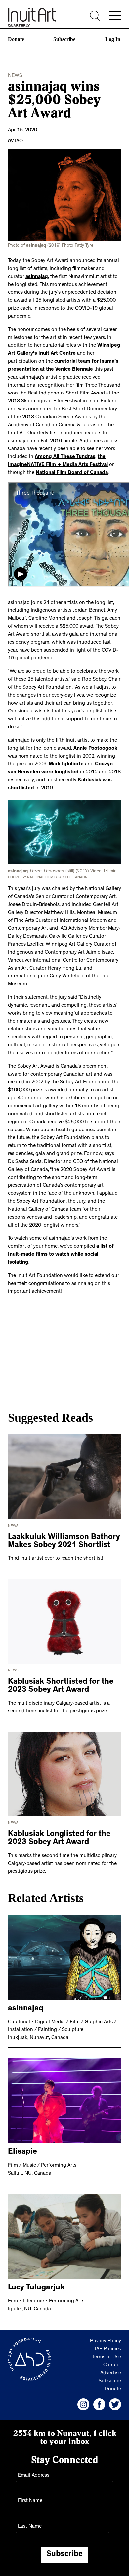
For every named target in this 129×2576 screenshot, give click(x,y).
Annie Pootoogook (95, 748)
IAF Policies (108, 2348)
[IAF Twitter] (115, 2403)
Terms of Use (107, 2356)
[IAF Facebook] (99, 2403)
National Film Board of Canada (72, 472)
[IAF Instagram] (83, 2403)
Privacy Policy (106, 2340)
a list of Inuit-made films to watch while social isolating (61, 1253)
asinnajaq (37, 276)
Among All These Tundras (65, 456)
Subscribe (64, 39)
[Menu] (115, 15)
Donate (16, 39)
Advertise (111, 2372)
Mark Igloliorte (66, 764)
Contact (112, 2364)
